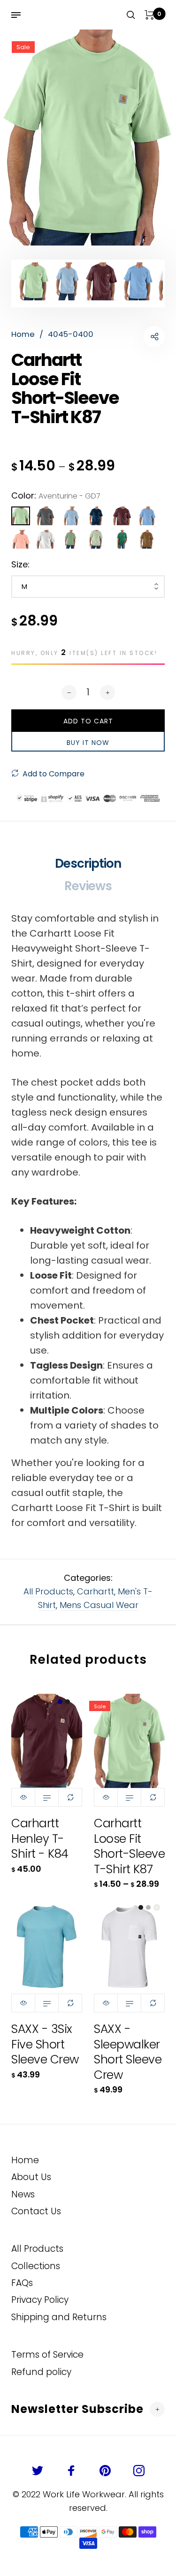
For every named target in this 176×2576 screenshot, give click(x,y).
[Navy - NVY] (97, 516)
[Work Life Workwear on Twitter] (38, 2471)
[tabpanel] (88, 138)
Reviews (88, 886)
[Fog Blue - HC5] (71, 516)
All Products (48, 1591)
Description (88, 864)
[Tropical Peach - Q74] (21, 539)
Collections (36, 2266)
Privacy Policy (40, 2300)
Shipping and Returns (59, 2317)
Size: (20, 564)
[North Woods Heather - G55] (122, 539)
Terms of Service (47, 2355)
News (23, 2194)
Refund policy (41, 2372)
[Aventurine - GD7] (21, 516)
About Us (31, 2177)
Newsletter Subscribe (77, 2409)
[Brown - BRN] (147, 539)
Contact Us (36, 2211)
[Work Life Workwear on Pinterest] (105, 2471)
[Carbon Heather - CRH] (46, 516)
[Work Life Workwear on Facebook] (71, 2471)
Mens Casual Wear (99, 1605)
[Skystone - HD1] (147, 516)
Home (25, 2160)
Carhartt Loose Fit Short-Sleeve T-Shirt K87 (129, 1846)
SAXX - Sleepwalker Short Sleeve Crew (128, 2052)
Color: (56, 495)
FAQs (22, 2283)
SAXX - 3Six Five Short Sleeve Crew (45, 2044)
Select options (47, 1797)
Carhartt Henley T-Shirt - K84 (40, 1839)
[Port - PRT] (122, 516)
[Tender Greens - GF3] (97, 539)
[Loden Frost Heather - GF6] (71, 539)
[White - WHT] (46, 539)
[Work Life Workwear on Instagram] (139, 2471)
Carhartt (96, 1591)
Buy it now (88, 743)
